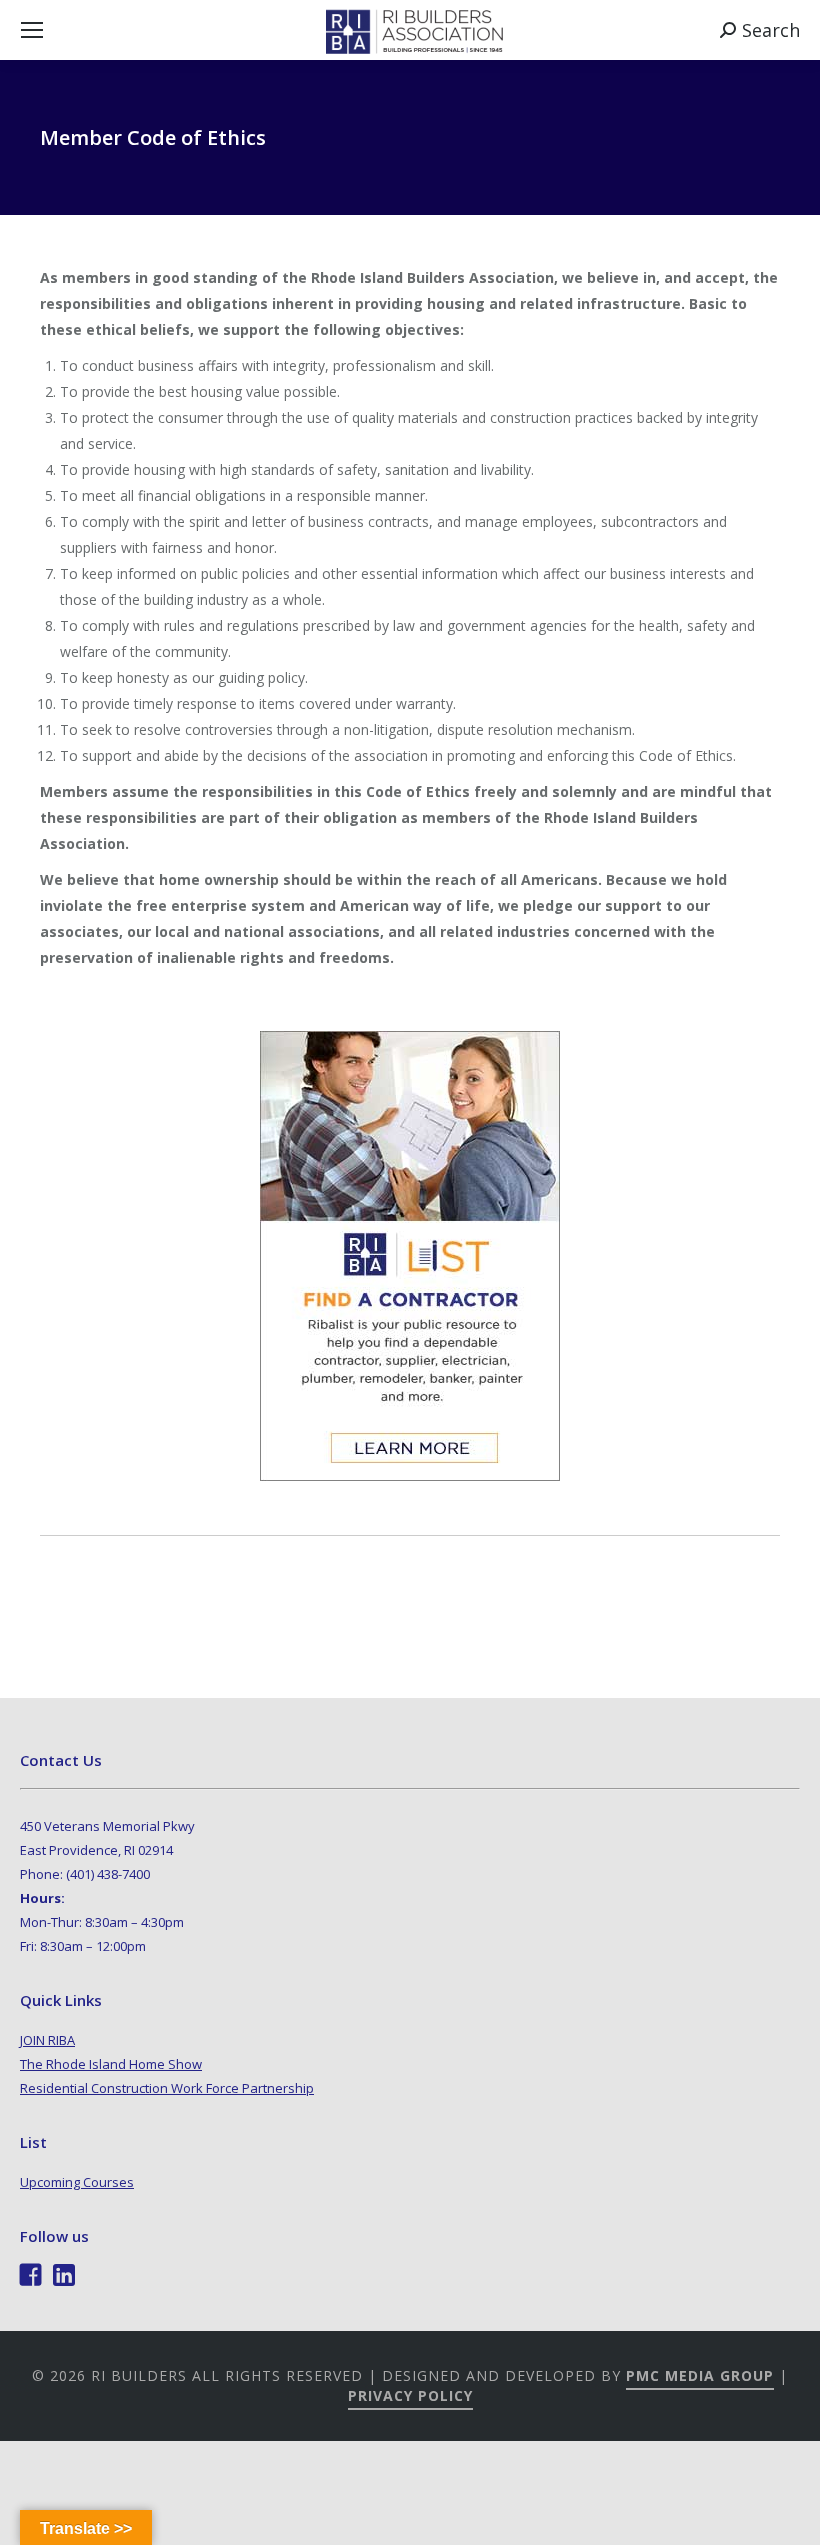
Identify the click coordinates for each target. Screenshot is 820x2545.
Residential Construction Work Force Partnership (167, 2088)
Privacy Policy (410, 2395)
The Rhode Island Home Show (111, 2064)
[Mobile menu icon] (32, 30)
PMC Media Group (700, 2375)
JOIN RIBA (47, 2040)
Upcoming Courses (77, 2182)
